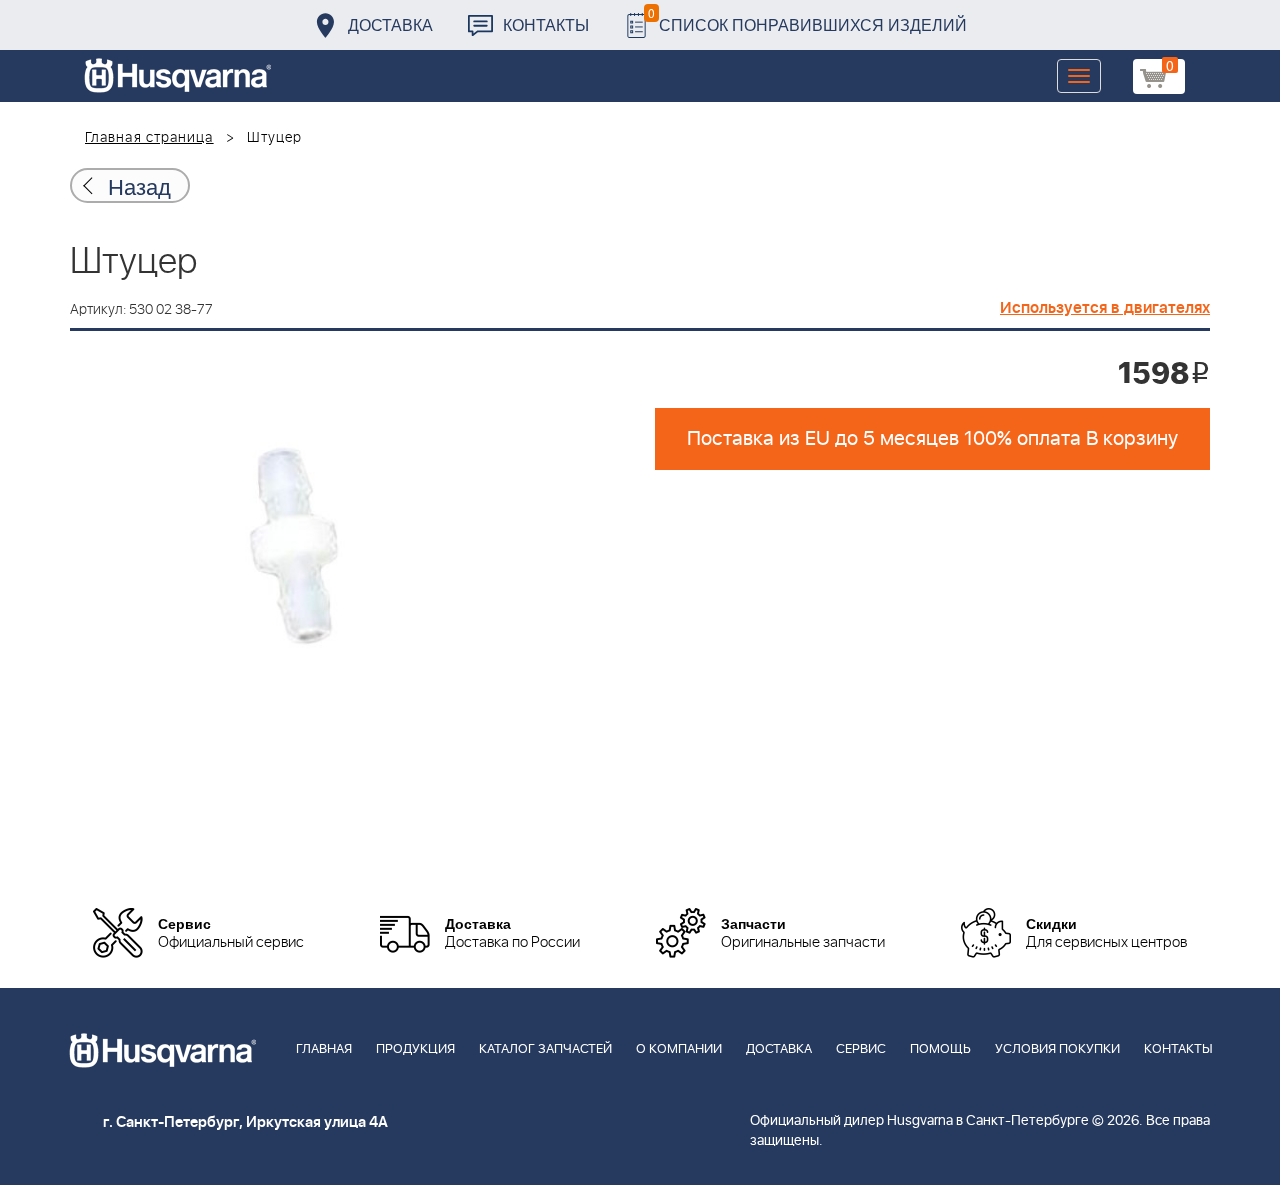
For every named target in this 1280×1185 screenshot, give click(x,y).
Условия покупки (1057, 1049)
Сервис (861, 1049)
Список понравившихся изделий (807, 19)
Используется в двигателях (1105, 308)
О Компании (679, 1049)
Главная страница (149, 138)
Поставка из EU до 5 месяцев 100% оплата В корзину (932, 439)
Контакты (546, 24)
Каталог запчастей (545, 1049)
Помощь (940, 1049)
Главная (324, 1049)
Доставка (390, 24)
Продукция (415, 1049)
